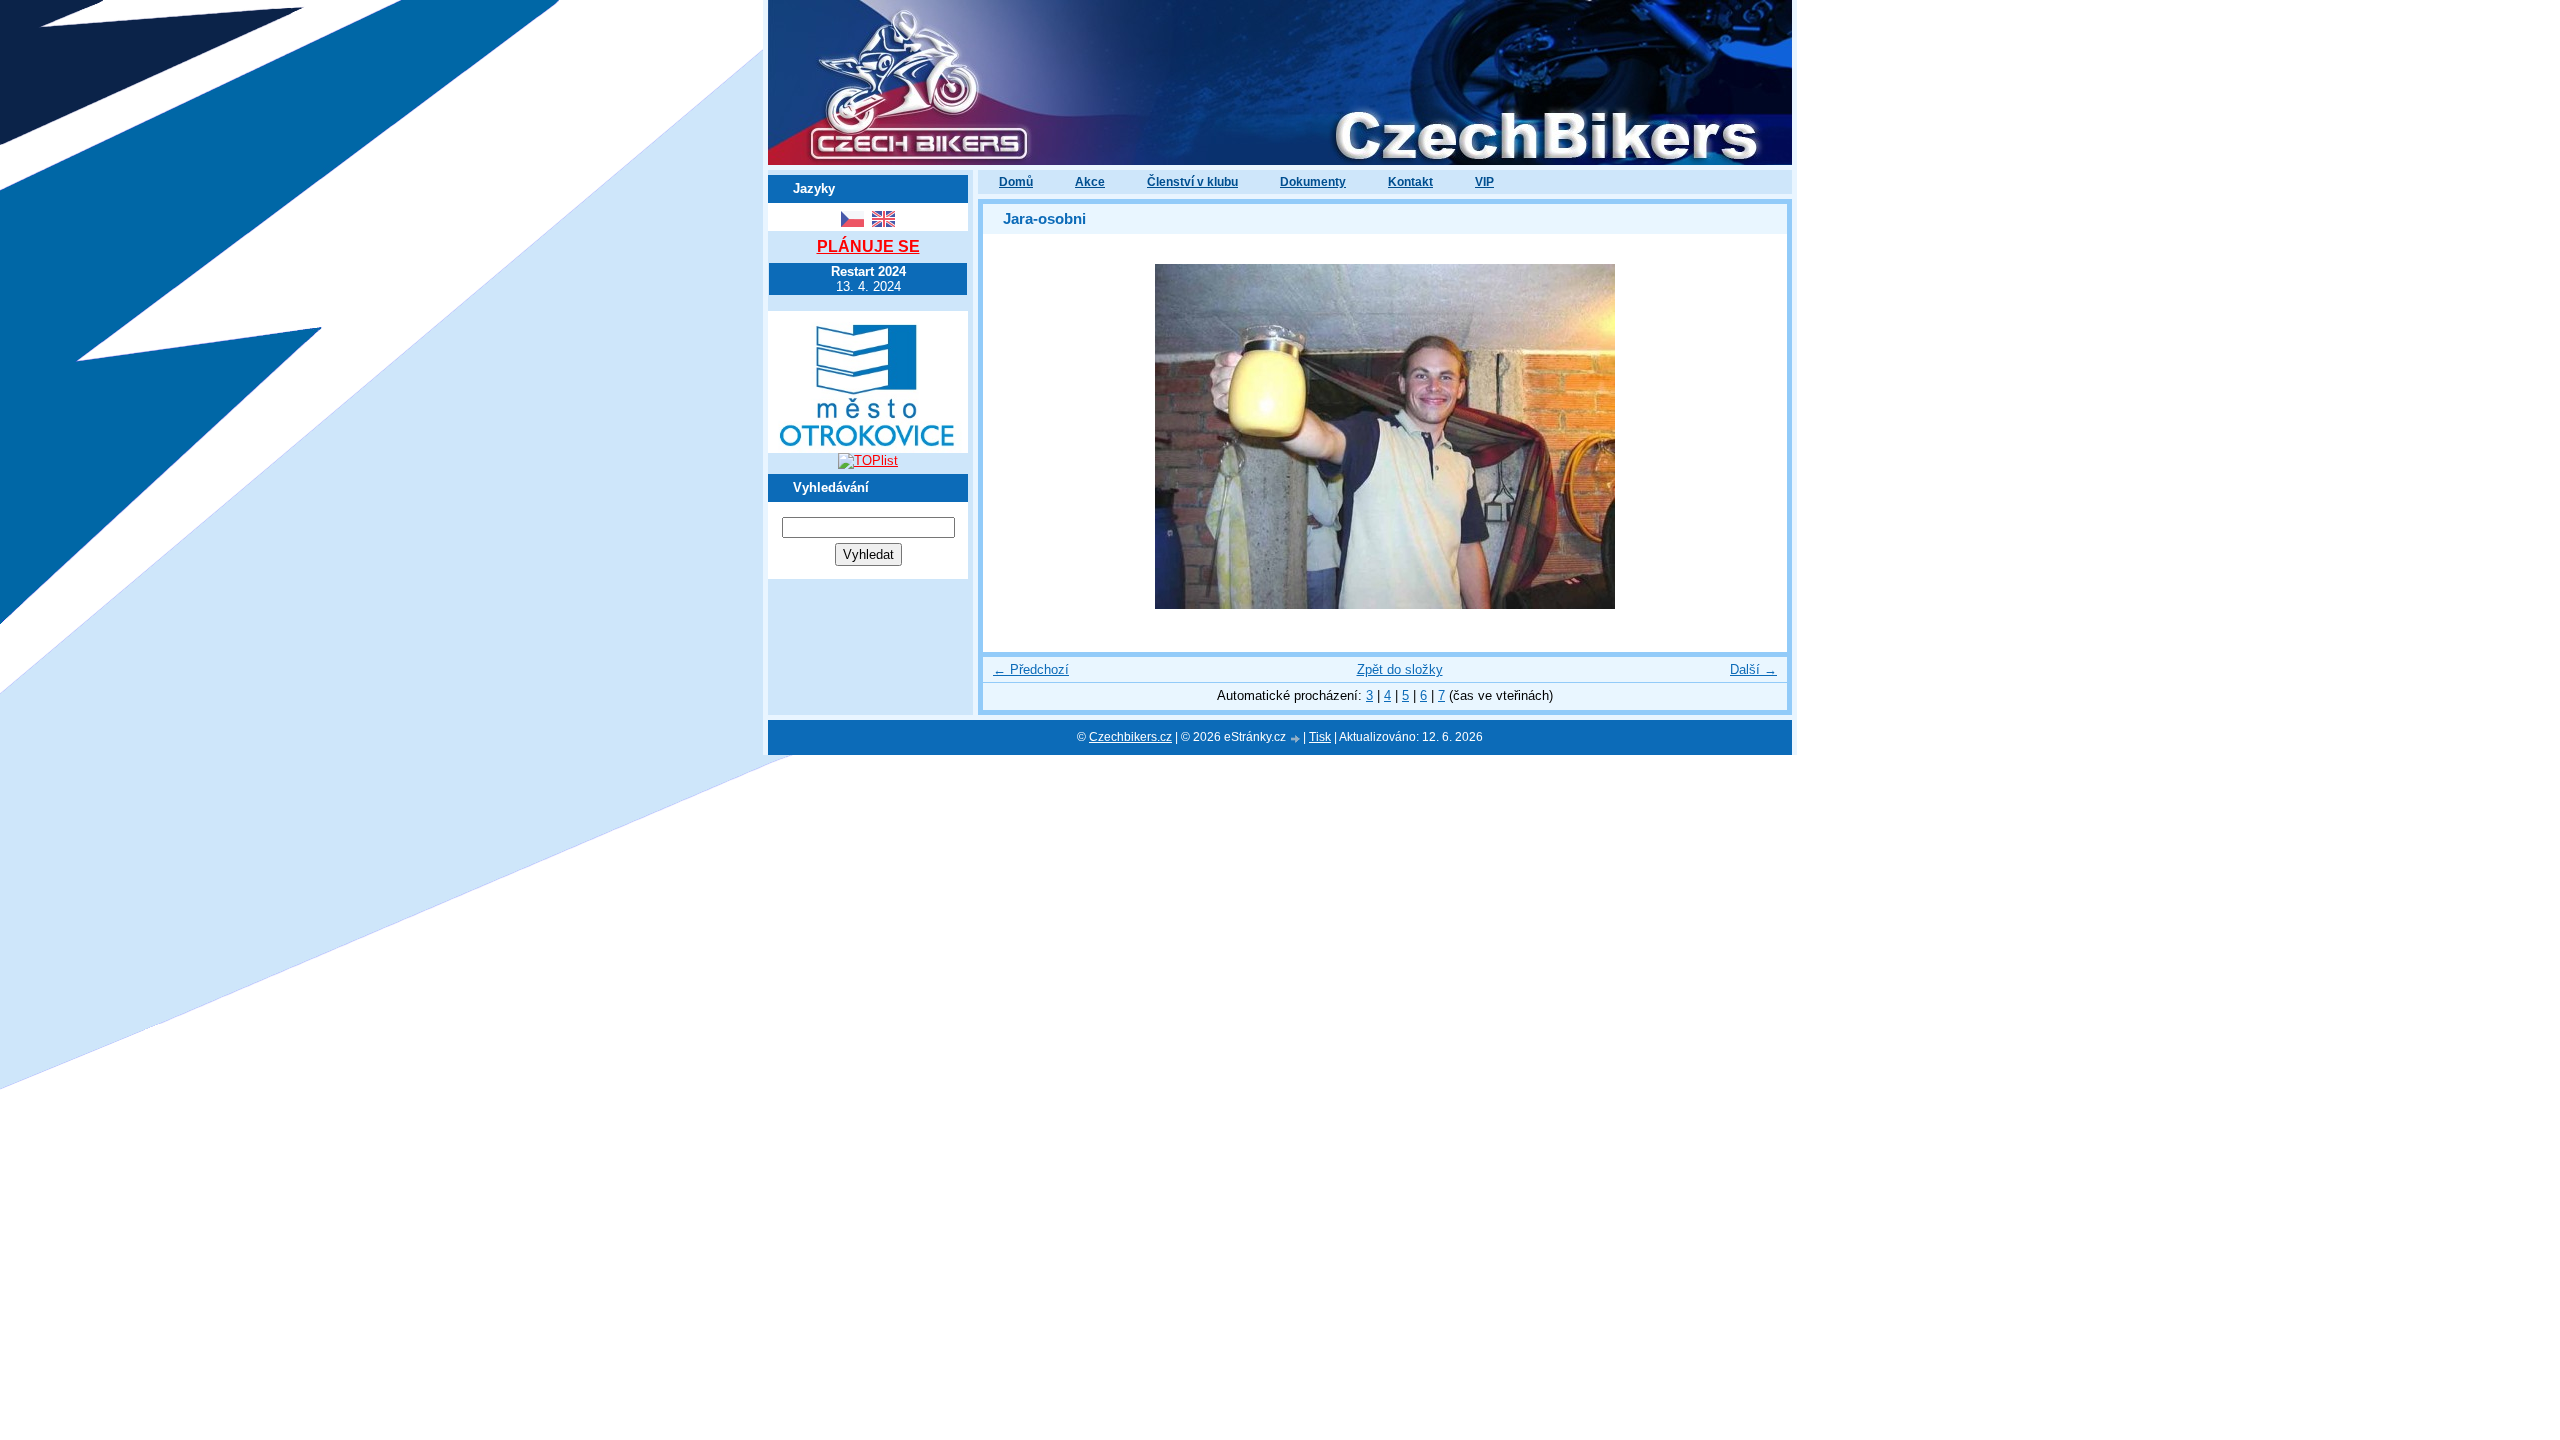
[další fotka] (1754, 436)
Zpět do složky (1400, 669)
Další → (1753, 669)
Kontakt (1410, 182)
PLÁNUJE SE (868, 246)
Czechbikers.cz (1130, 737)
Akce (1090, 182)
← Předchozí (1031, 669)
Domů (1016, 182)
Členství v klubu (1192, 182)
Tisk (1320, 737)
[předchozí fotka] (1015, 436)
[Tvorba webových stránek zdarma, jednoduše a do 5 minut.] (1296, 738)
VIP (1484, 182)
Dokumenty (1313, 182)
